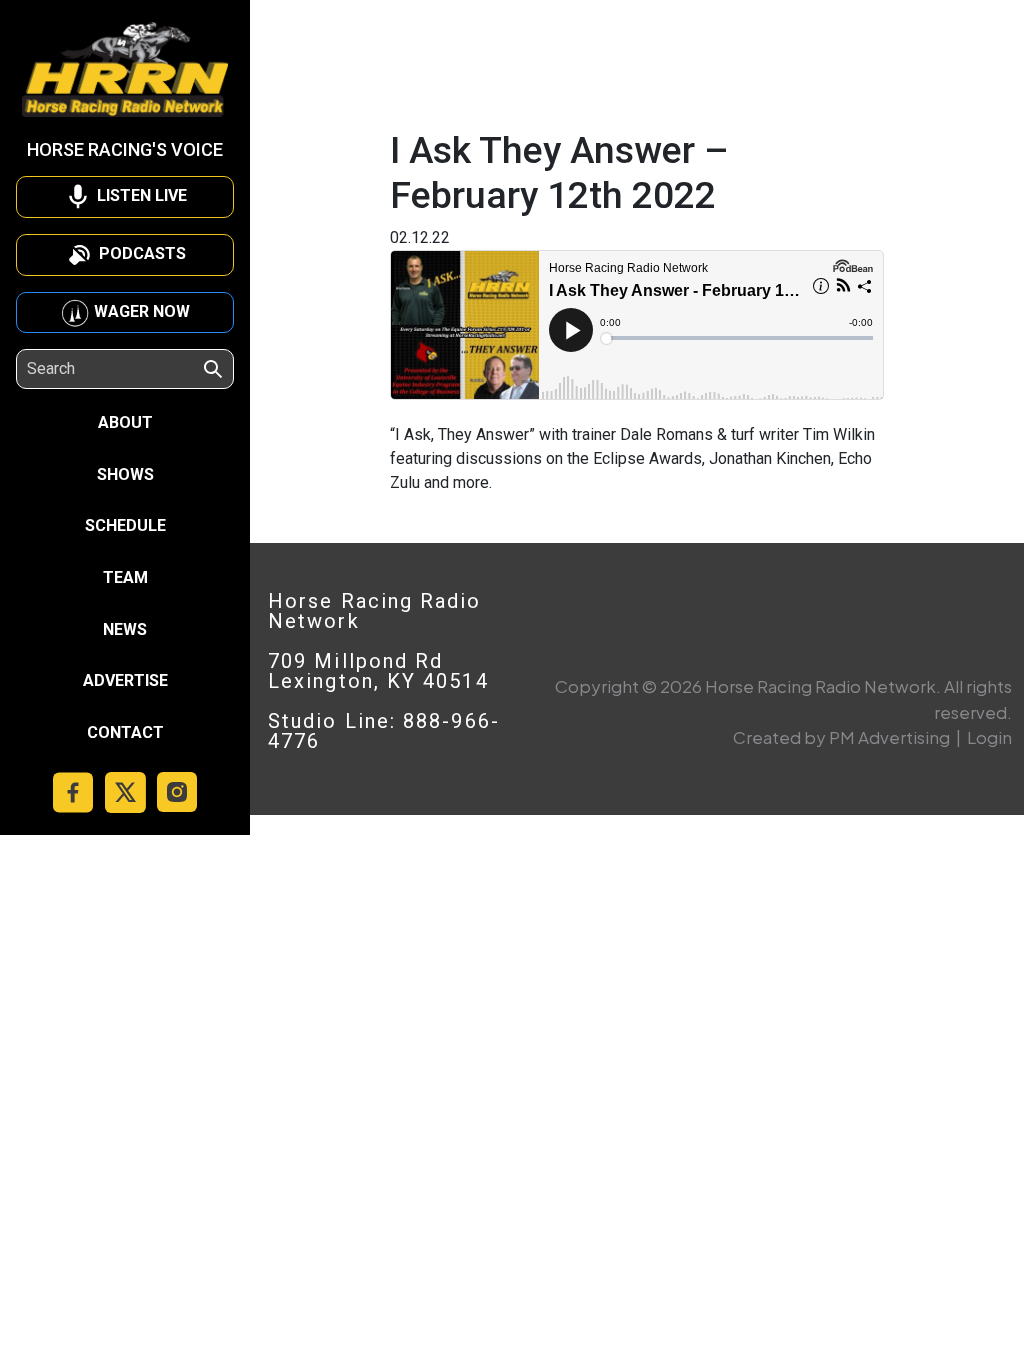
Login (989, 737)
